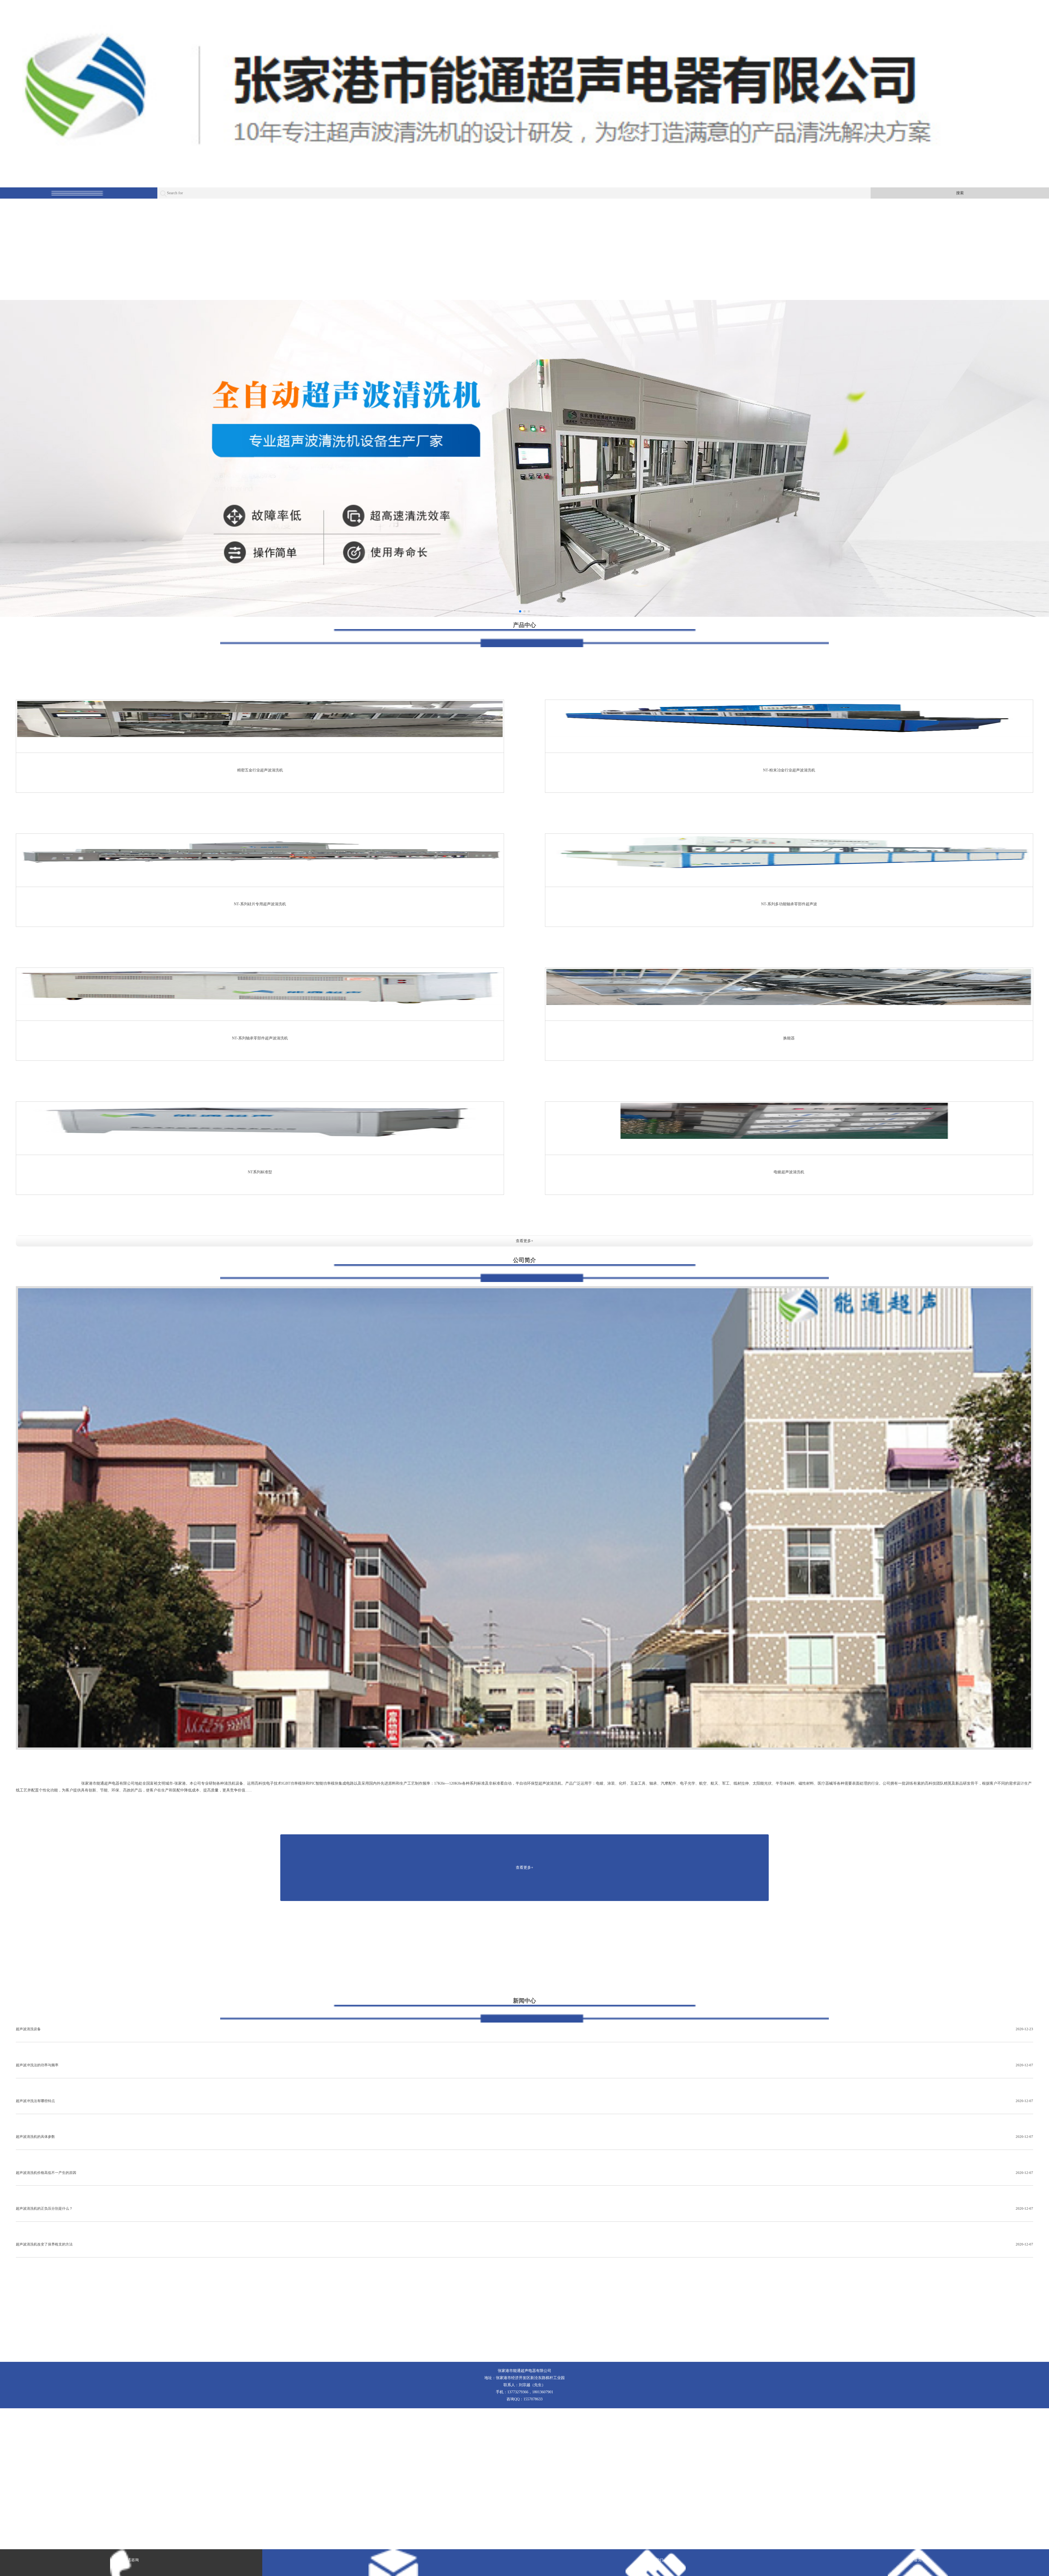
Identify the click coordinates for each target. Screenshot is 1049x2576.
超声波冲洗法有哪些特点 (525, 2101)
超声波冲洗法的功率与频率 (525, 2065)
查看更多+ (524, 1241)
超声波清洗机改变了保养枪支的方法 (525, 2244)
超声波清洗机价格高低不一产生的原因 (525, 2173)
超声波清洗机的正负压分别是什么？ (525, 2208)
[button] (520, 611)
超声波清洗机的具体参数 (525, 2137)
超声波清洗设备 (525, 2029)
